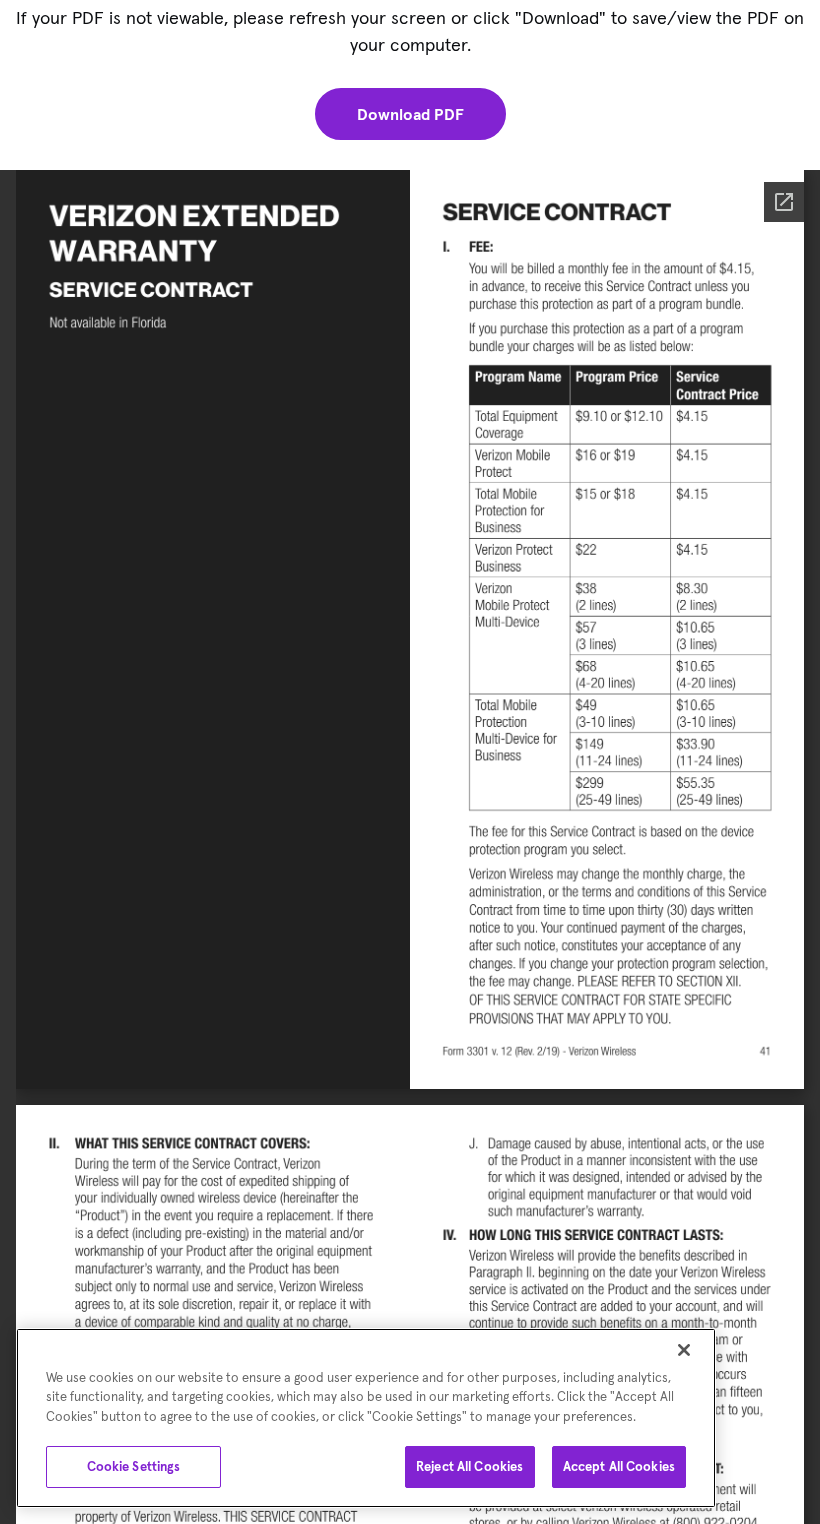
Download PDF (410, 114)
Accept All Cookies (619, 1466)
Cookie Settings (134, 1466)
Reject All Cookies (469, 1466)
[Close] (684, 1350)
